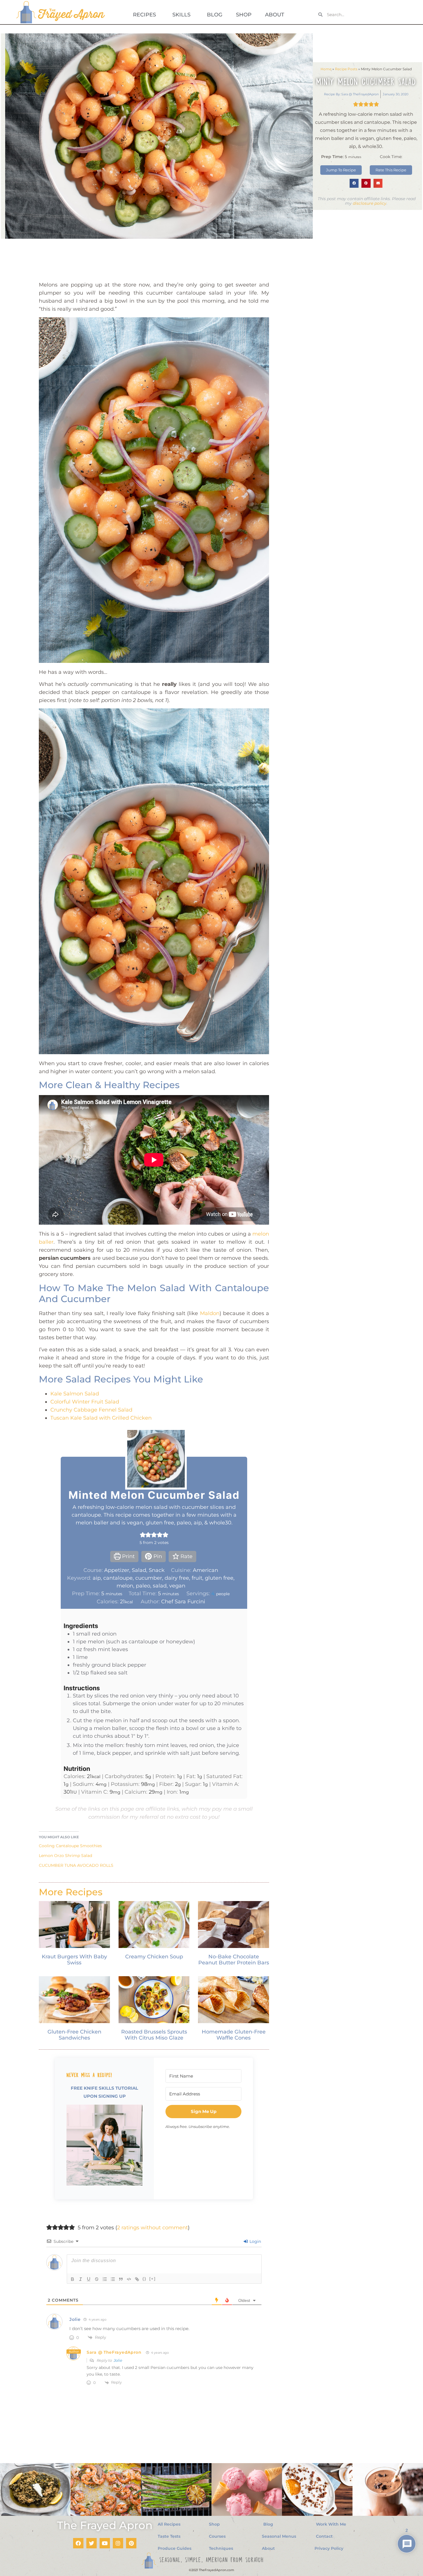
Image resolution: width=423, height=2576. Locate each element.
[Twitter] (92, 2543)
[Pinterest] (131, 2543)
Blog (215, 15)
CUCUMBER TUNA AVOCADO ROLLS (76, 1865)
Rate (186, 1556)
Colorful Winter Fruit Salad (85, 1402)
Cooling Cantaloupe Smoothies (70, 1846)
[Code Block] (129, 2279)
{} (144, 2279)
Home (326, 69)
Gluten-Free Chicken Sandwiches (74, 2035)
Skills (181, 15)
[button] (354, 183)
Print (128, 1556)
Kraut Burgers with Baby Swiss (74, 1960)
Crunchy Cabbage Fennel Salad (91, 1410)
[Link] (137, 2279)
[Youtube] (105, 2543)
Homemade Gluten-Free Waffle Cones (234, 2035)
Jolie (118, 2360)
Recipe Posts (346, 69)
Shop (244, 15)
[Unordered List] (113, 2279)
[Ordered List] (105, 2279)
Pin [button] (157, 1556)
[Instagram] (118, 2543)
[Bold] (73, 2279)
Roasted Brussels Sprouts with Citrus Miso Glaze (154, 2035)
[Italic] (81, 2279)
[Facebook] (78, 2543)
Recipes (144, 15)
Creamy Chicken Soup (154, 1957)
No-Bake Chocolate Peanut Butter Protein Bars (234, 1960)
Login (255, 2241)
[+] (153, 2279)
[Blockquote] (121, 2279)
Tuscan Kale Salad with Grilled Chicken (101, 1418)
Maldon (210, 1313)
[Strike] (97, 2279)
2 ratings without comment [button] (153, 2228)
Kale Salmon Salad (75, 1394)
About (275, 15)
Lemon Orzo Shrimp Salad (65, 1856)
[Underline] (89, 2279)
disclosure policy (370, 203)
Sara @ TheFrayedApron (114, 2352)
